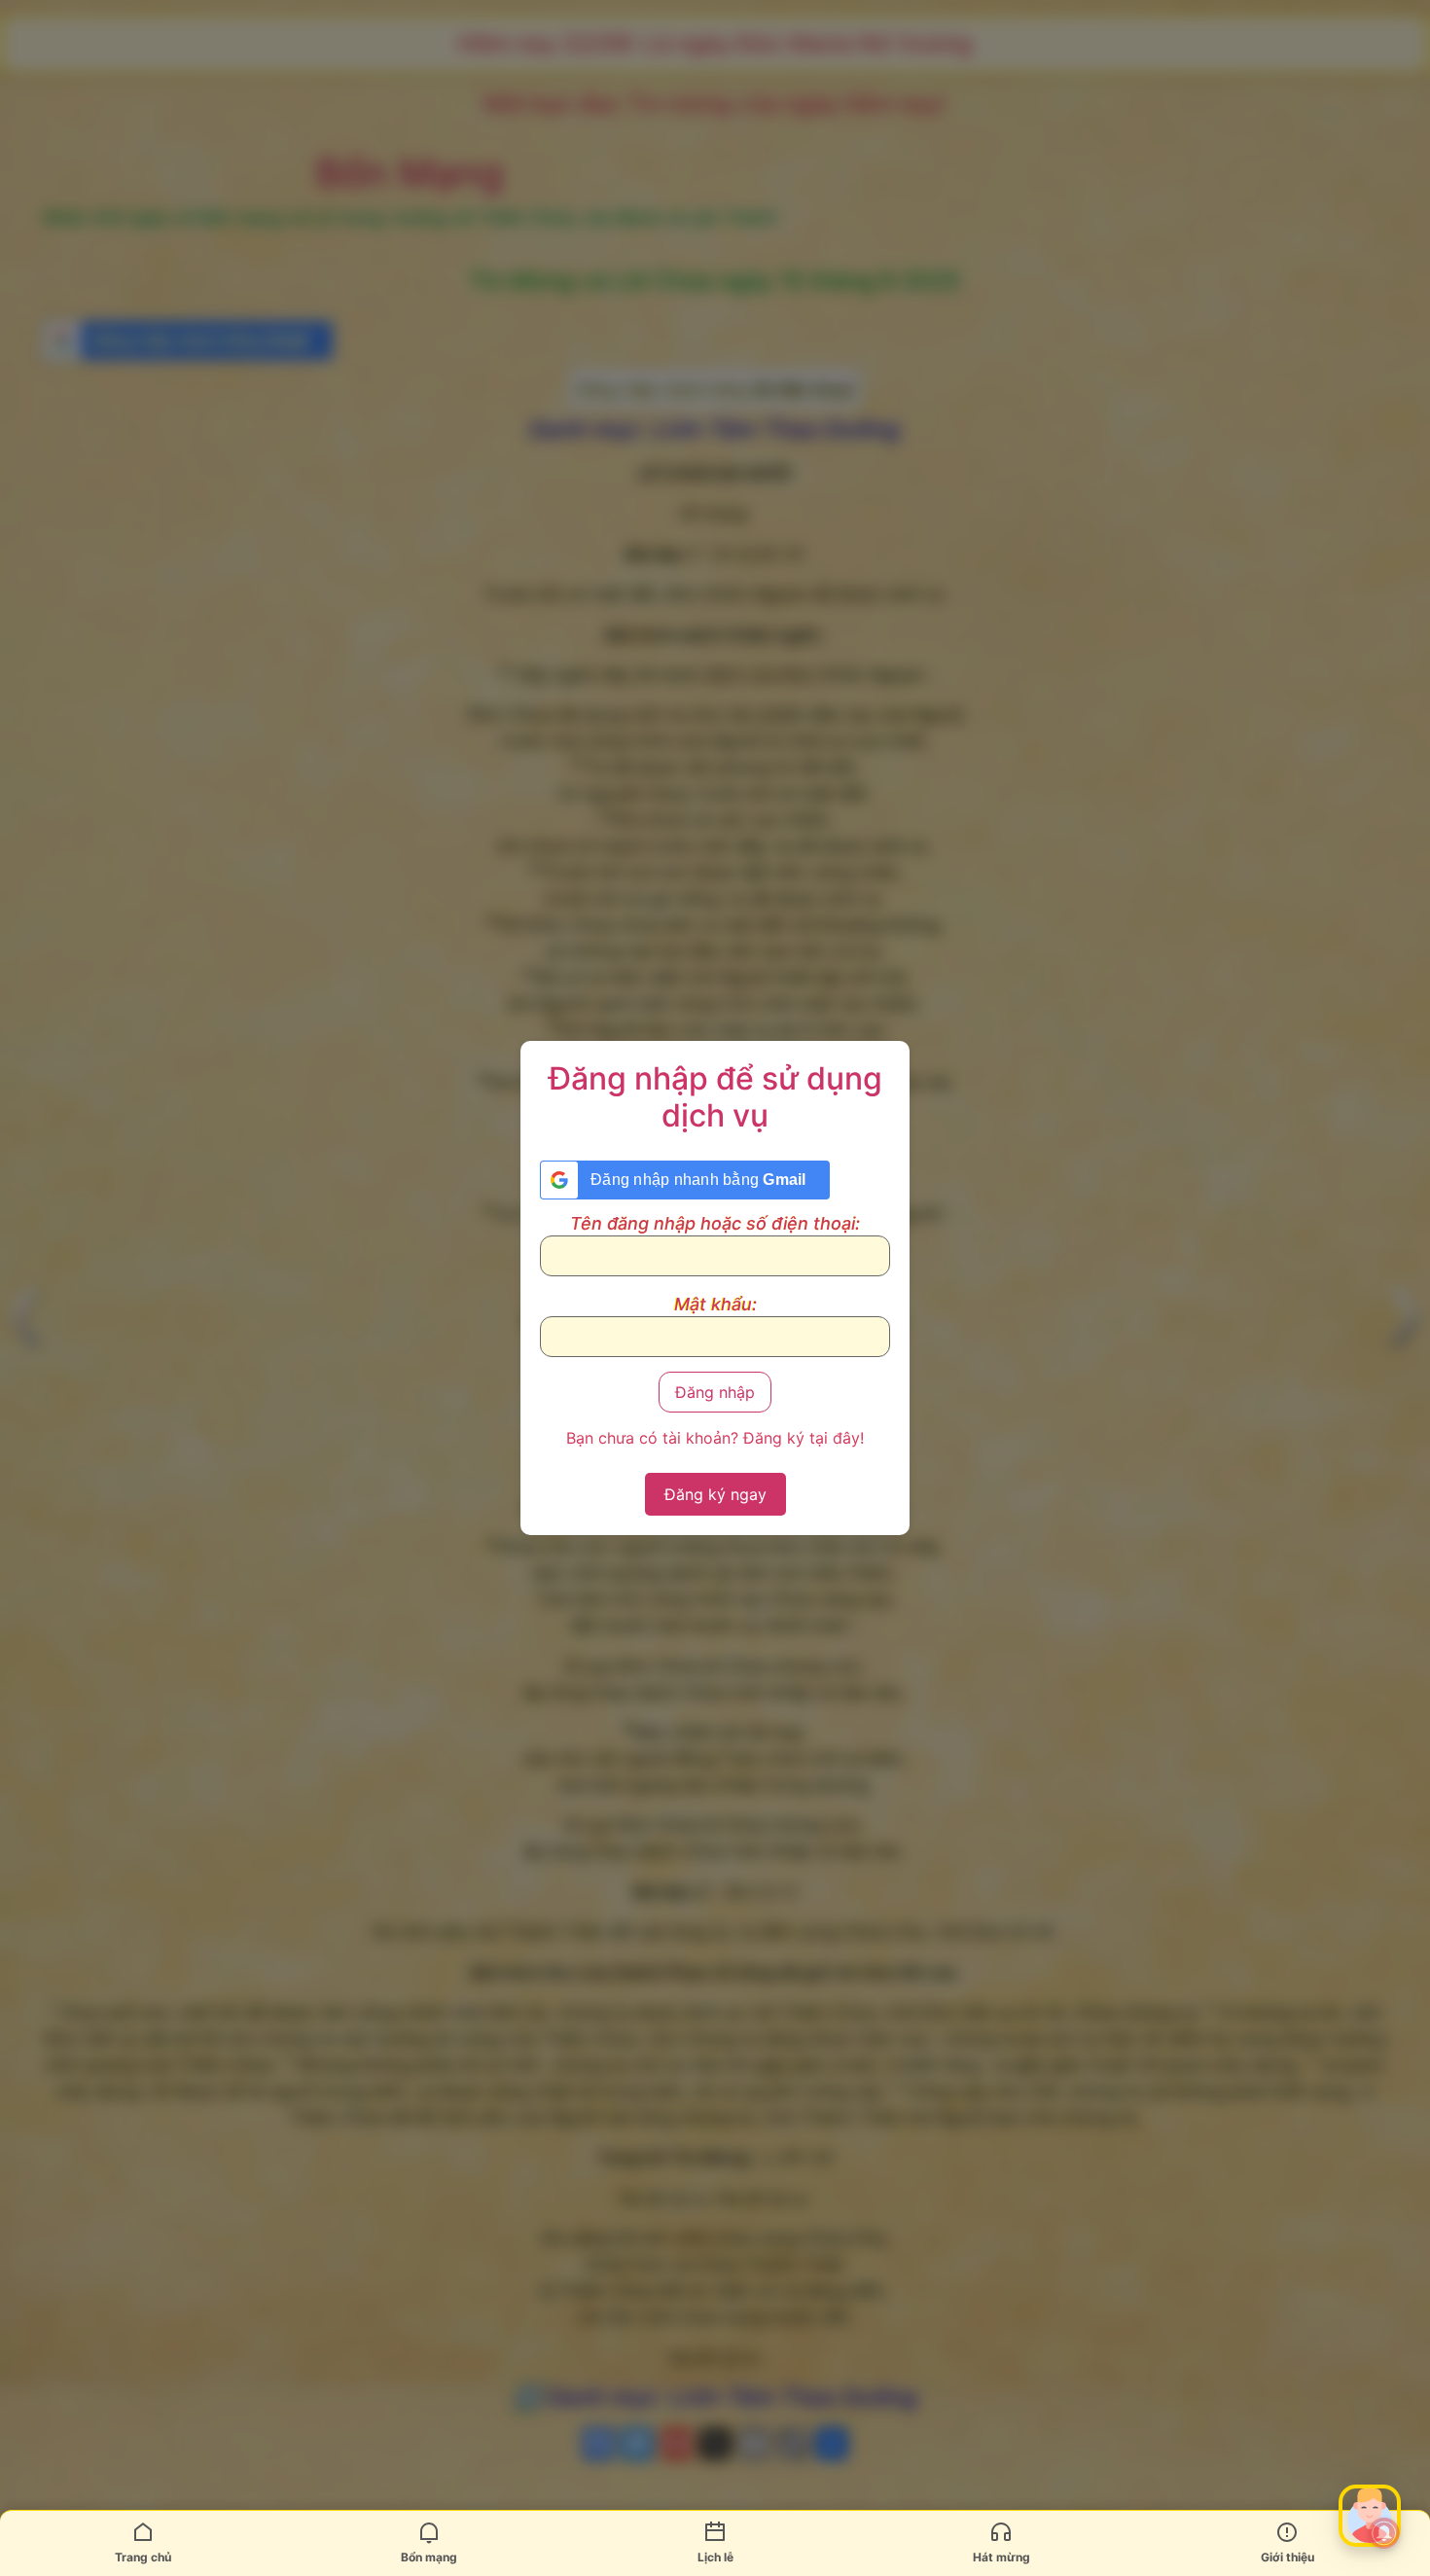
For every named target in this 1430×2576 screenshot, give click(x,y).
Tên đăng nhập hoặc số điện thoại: (715, 1224)
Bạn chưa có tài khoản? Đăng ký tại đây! (715, 1438)
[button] (1370, 2516)
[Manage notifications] (1384, 2533)
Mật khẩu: (715, 1305)
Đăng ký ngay (715, 1494)
